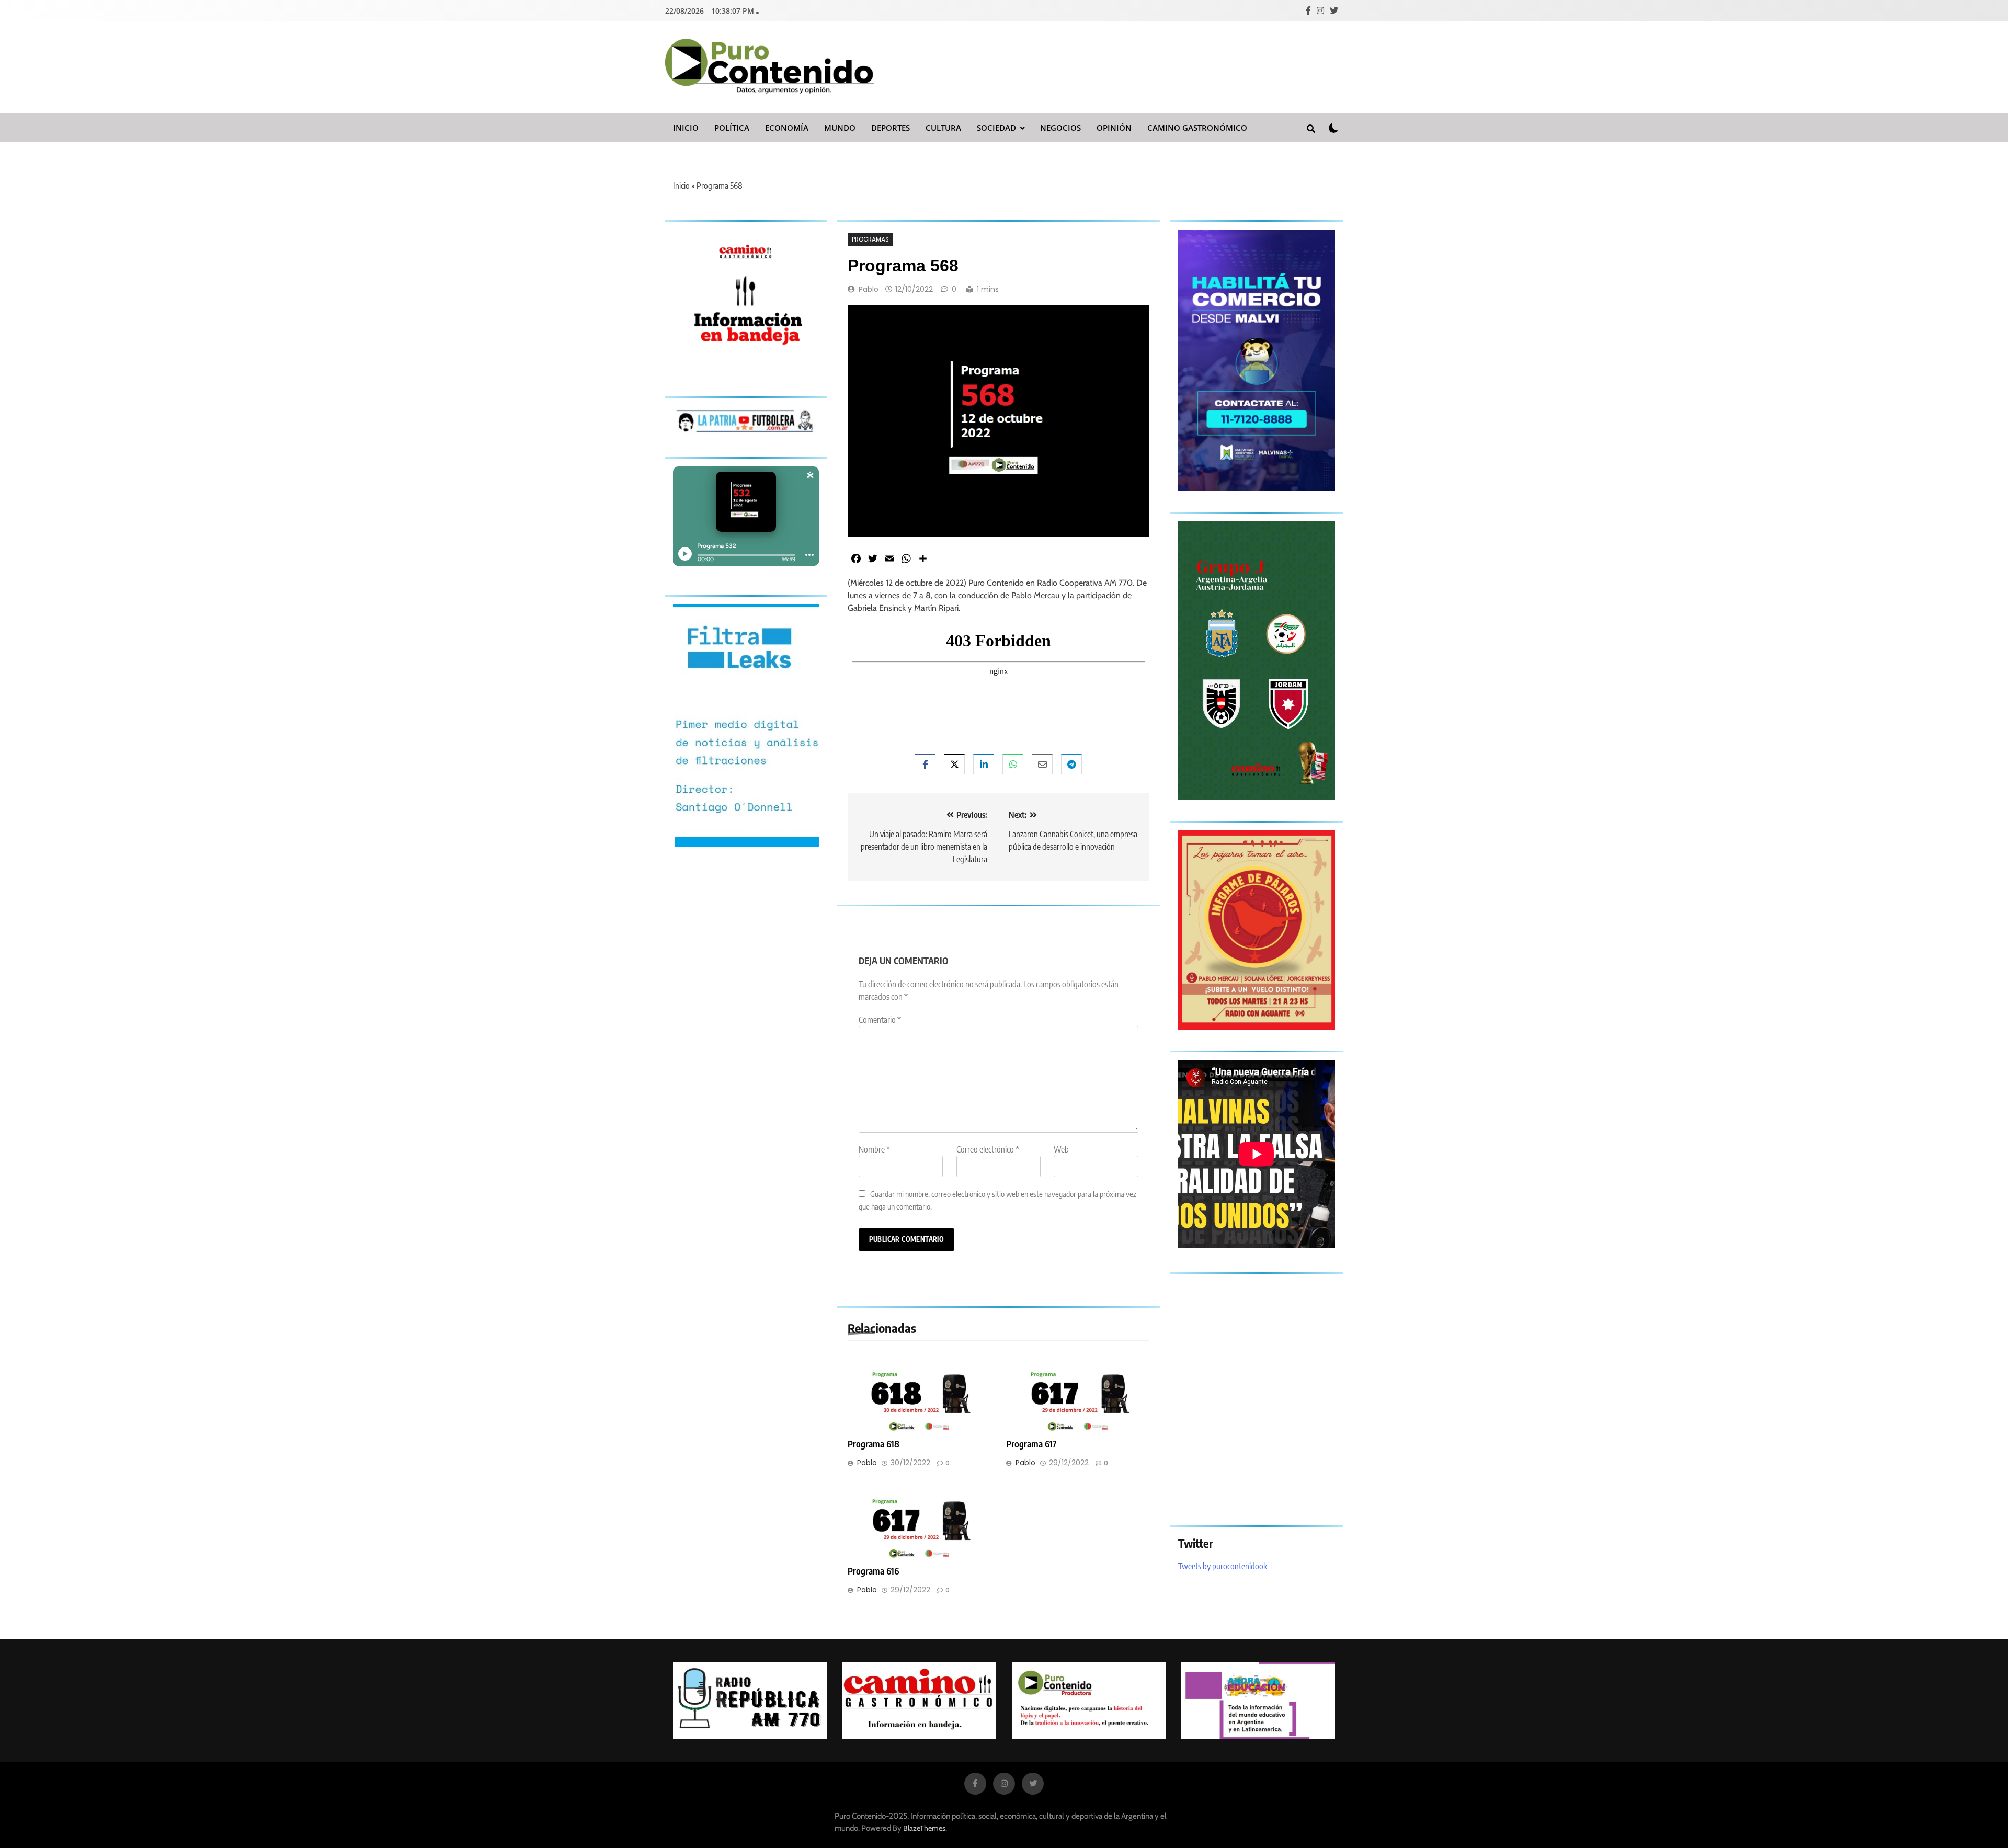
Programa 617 (1031, 1444)
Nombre (874, 1149)
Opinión (1114, 128)
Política (732, 128)
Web (1061, 1149)
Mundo (840, 128)
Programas (870, 239)
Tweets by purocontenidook (1223, 1566)
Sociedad (996, 128)
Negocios (1060, 128)
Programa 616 (873, 1571)
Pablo (869, 289)
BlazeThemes (924, 1828)
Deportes (891, 128)
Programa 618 (874, 1444)
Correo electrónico (988, 1149)
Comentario (880, 1020)
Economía (787, 128)
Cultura (943, 128)
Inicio (686, 128)
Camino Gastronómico (1197, 128)
